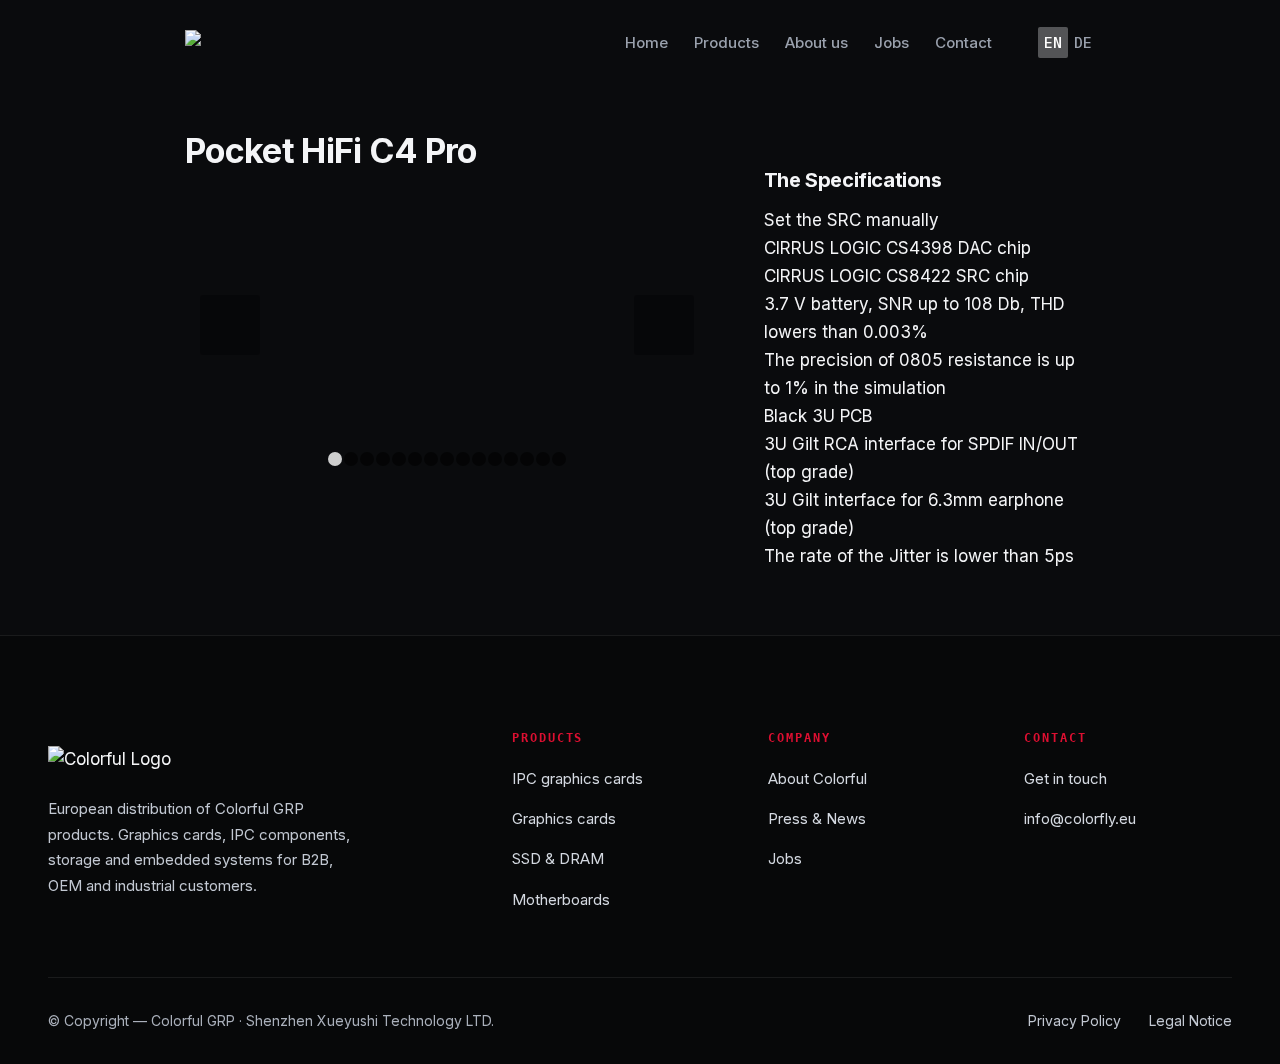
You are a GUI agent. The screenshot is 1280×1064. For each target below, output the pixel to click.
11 (495, 459)
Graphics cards (564, 818)
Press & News (817, 818)
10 (479, 459)
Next (664, 325)
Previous (230, 325)
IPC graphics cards (577, 778)
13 (527, 459)
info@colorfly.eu (1080, 818)
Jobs (785, 858)
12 (511, 459)
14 (543, 459)
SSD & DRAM (558, 858)
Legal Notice (1190, 1020)
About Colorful (817, 778)
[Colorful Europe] (222, 42)
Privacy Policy (1074, 1020)
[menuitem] (646, 42)
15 (559, 459)
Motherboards (561, 899)
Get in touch (1065, 778)
